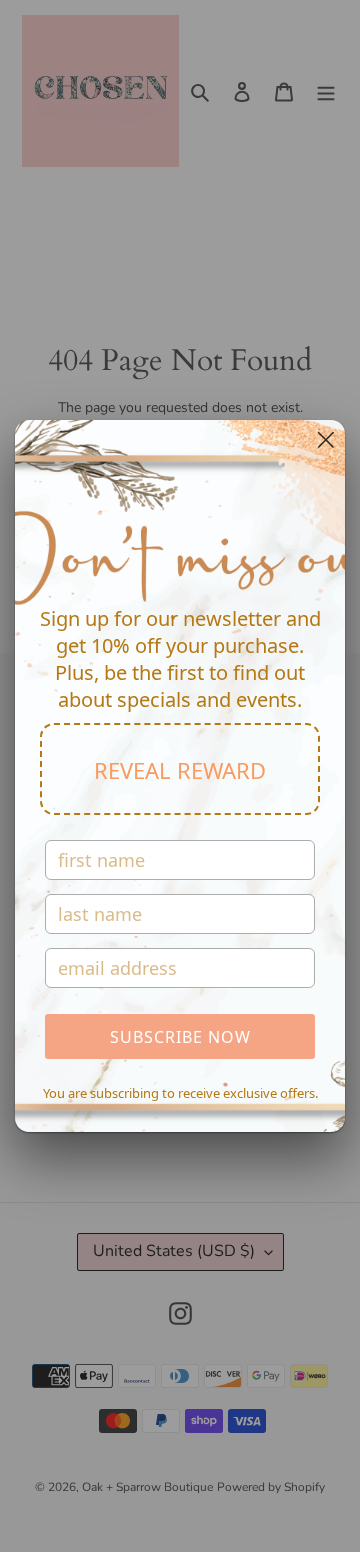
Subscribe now (180, 1037)
